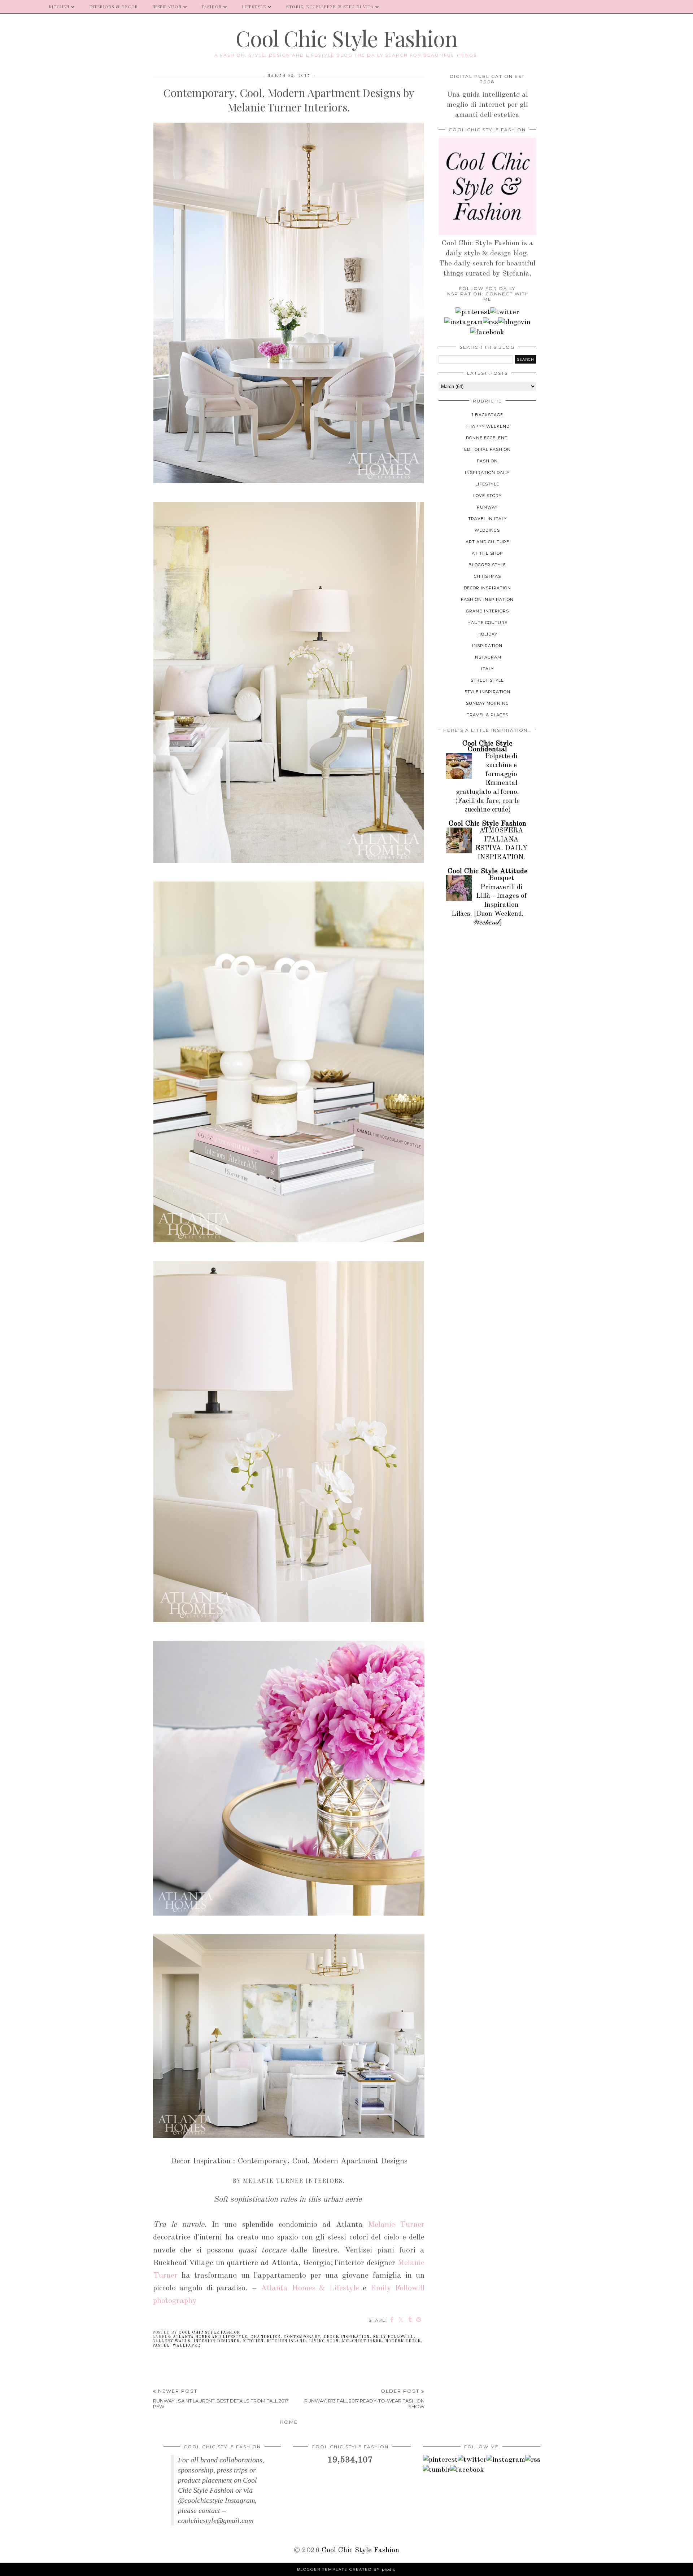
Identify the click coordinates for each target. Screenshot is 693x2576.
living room (324, 2341)
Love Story (487, 496)
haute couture (487, 623)
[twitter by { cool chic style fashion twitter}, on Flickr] (505, 312)
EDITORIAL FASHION (487, 449)
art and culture (487, 542)
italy (487, 669)
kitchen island (286, 2341)
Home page (21, 7)
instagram (487, 657)
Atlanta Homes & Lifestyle (310, 2288)
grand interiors (487, 611)
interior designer (217, 2341)
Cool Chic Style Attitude (488, 871)
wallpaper (186, 2346)
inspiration (487, 646)
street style (487, 680)
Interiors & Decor (114, 7)
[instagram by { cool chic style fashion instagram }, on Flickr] (464, 322)
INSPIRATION (167, 7)
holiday (487, 634)
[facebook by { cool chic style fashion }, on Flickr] (487, 333)
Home (289, 2422)
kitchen (253, 2341)
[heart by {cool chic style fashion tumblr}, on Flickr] (514, 322)
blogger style (487, 565)
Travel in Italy (487, 519)
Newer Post (221, 2399)
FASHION (212, 7)
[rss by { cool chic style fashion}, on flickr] (491, 322)
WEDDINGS (487, 530)
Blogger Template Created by (346, 2569)
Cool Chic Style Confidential (487, 747)
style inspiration (487, 692)
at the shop (487, 553)
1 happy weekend (487, 426)
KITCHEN (59, 7)
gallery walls (171, 2341)
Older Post (364, 2399)
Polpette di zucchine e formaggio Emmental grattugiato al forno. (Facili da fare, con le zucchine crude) (487, 783)
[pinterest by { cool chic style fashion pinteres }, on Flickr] (473, 312)
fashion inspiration (487, 599)
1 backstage (487, 415)
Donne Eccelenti (487, 438)
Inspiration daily (487, 472)
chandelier (265, 2337)
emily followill (393, 2337)
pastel (161, 2346)
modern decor (403, 2341)
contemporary (302, 2337)
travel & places (487, 715)
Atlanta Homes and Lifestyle (210, 2337)
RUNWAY (487, 507)
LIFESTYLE (254, 7)
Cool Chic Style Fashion (346, 38)
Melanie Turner (396, 2225)
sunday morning (487, 703)
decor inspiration (346, 2337)
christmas (487, 576)
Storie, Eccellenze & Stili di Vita (330, 7)
